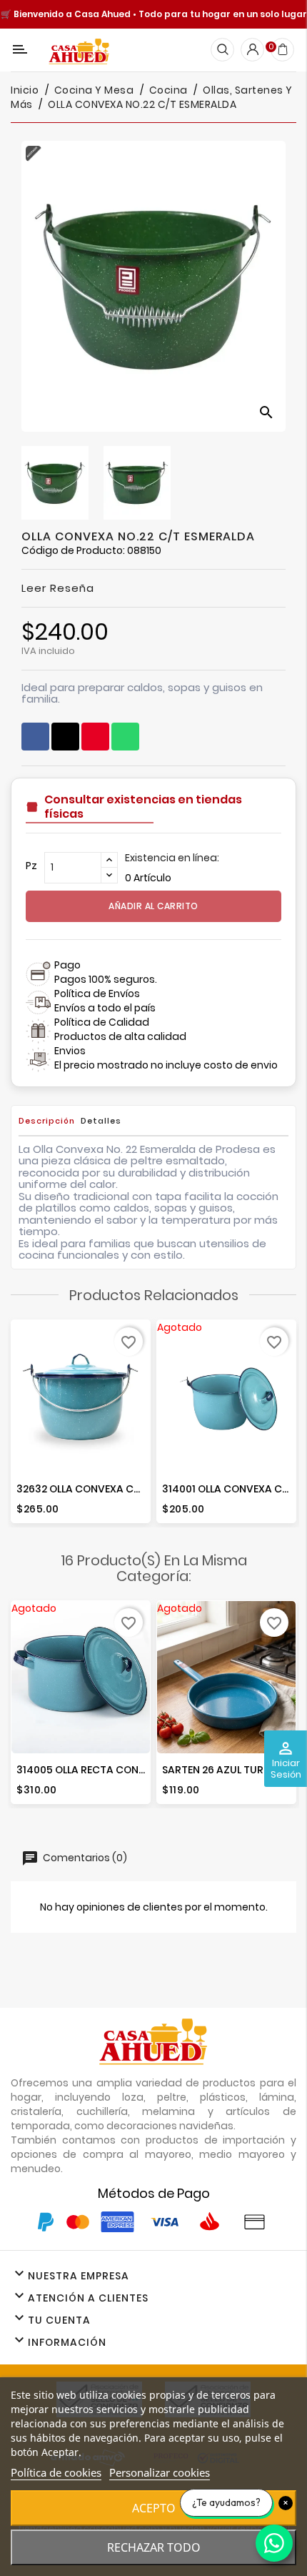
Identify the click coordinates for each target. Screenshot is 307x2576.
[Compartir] (35, 737)
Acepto (154, 2508)
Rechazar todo (154, 2547)
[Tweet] (65, 737)
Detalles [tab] (101, 1121)
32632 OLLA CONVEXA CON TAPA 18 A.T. (113, 1489)
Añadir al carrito (153, 906)
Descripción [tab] (47, 1121)
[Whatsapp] (125, 737)
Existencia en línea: (172, 858)
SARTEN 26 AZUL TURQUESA (229, 1770)
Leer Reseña (58, 588)
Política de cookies (56, 2472)
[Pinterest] (95, 737)
